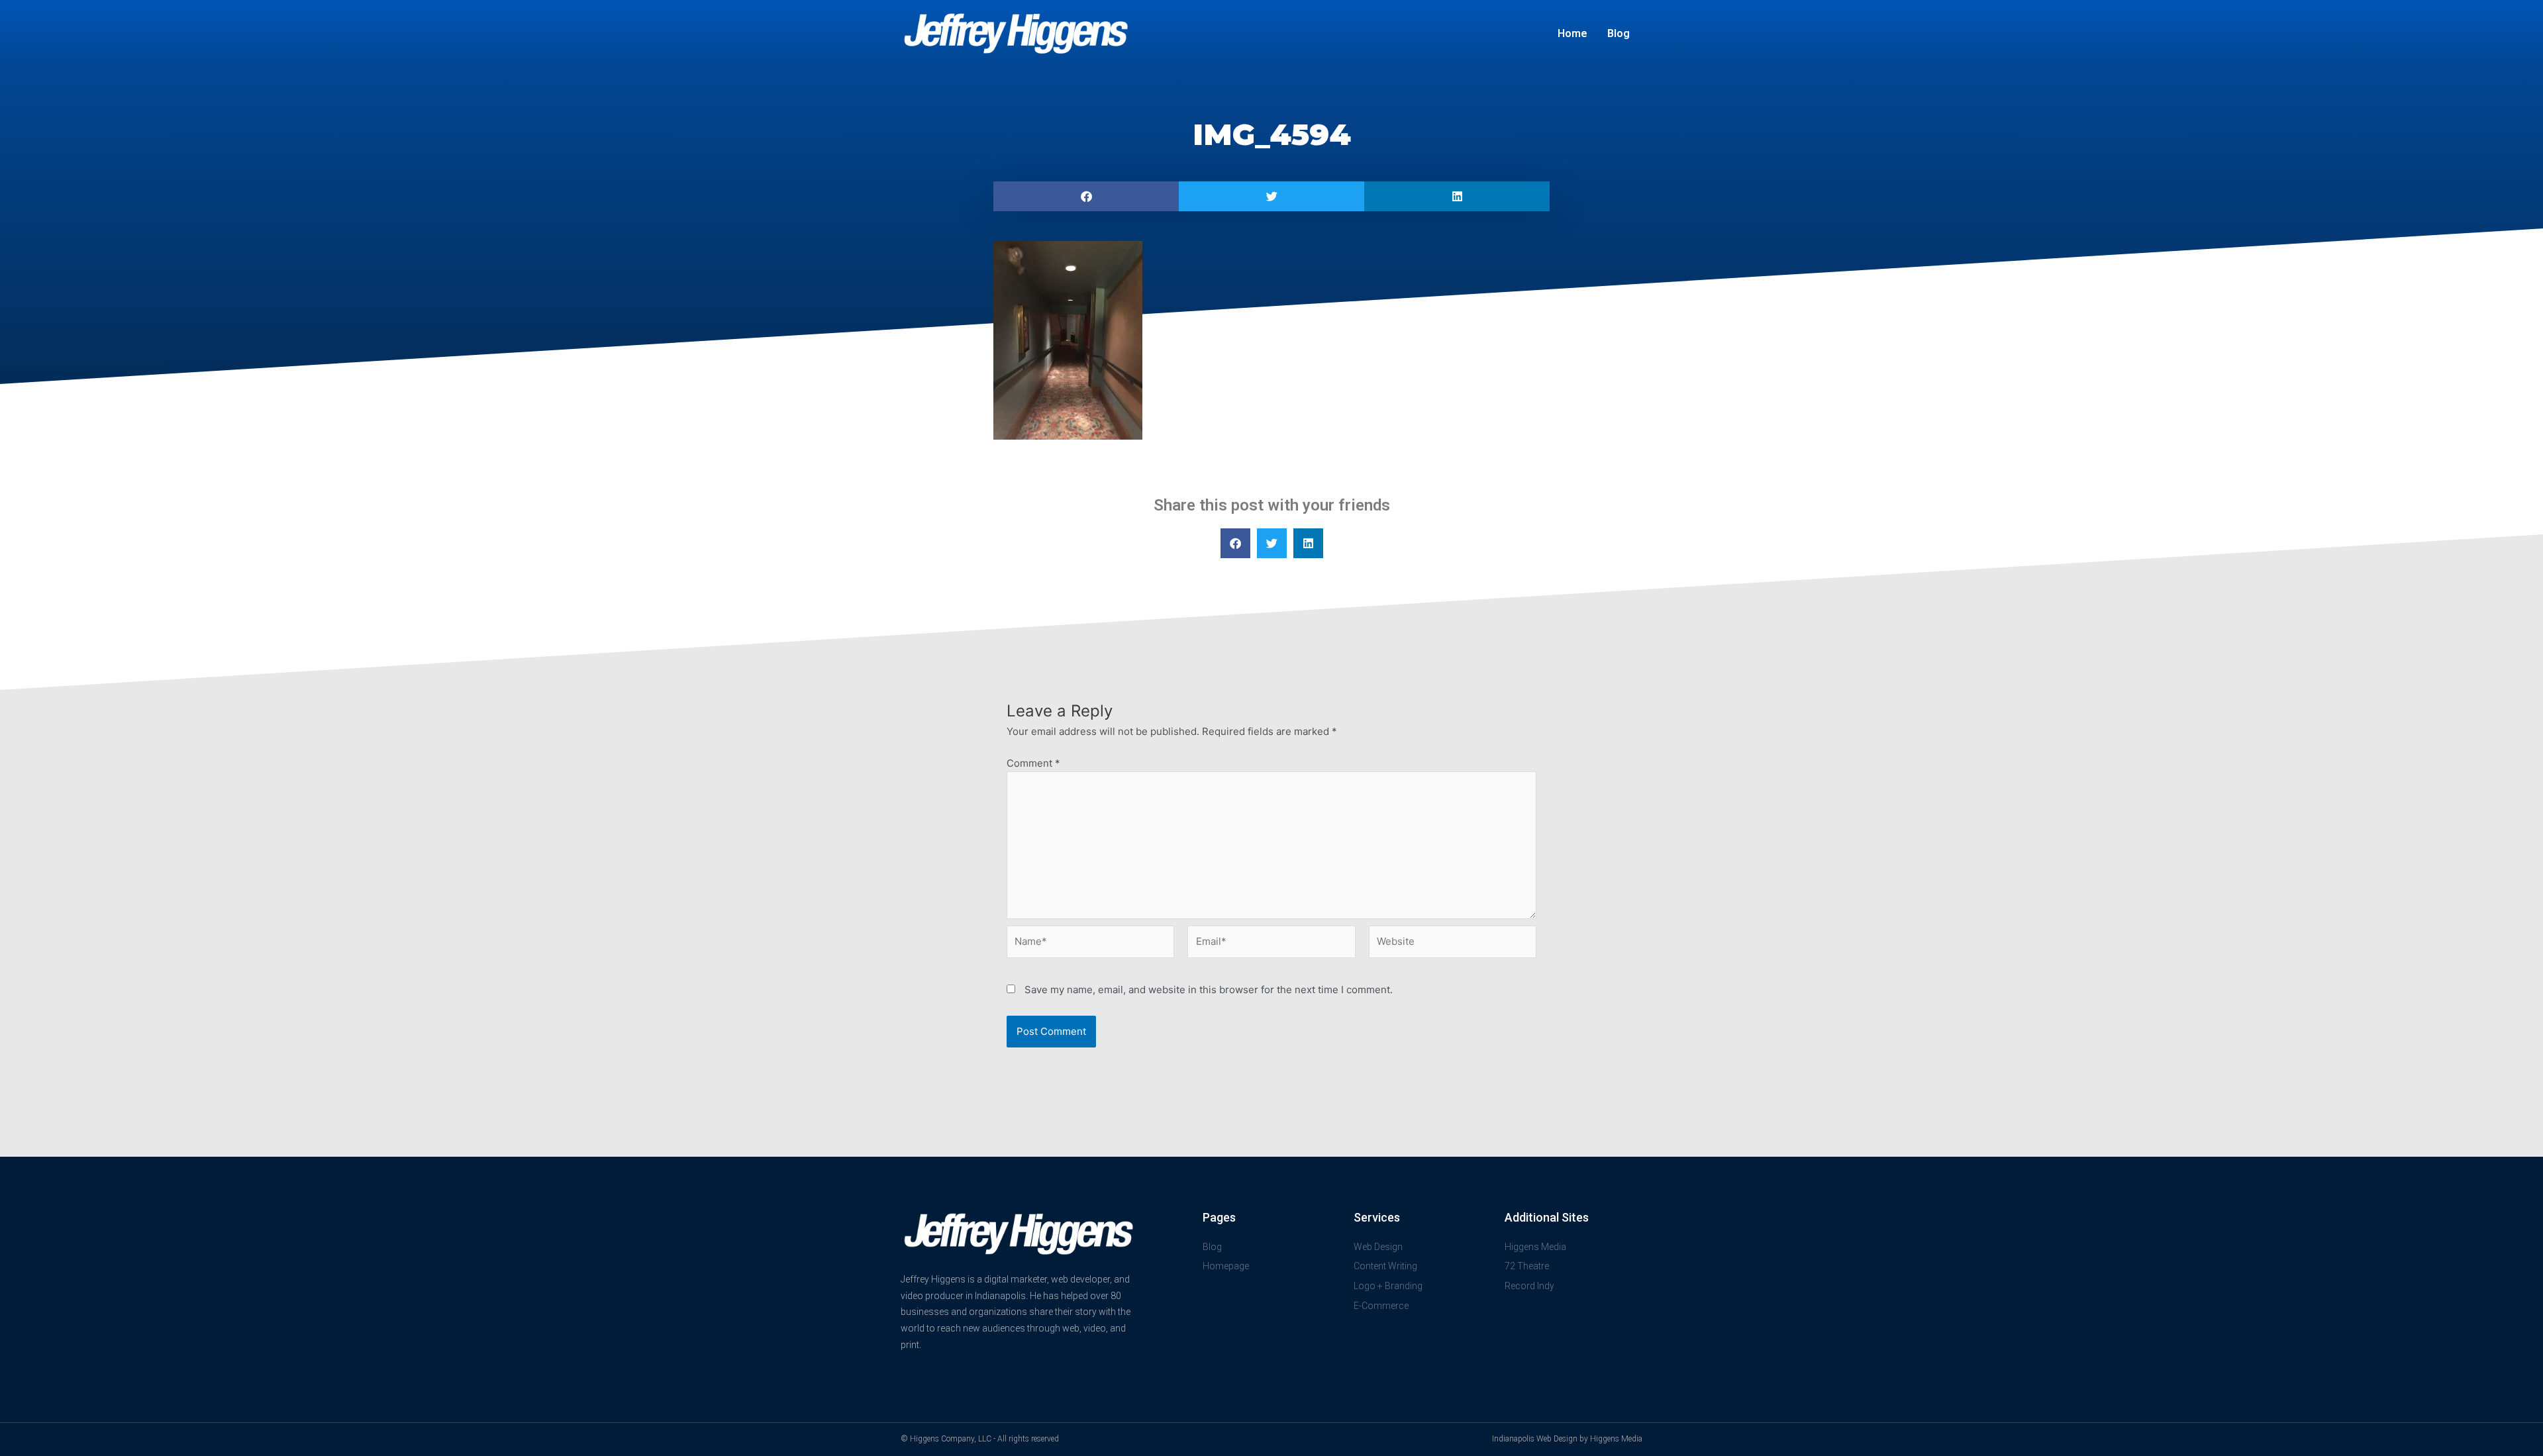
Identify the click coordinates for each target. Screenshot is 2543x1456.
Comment (1033, 763)
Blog (1619, 33)
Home (1572, 33)
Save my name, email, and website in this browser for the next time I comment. (1209, 990)
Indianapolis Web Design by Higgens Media (1567, 1439)
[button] (1086, 196)
